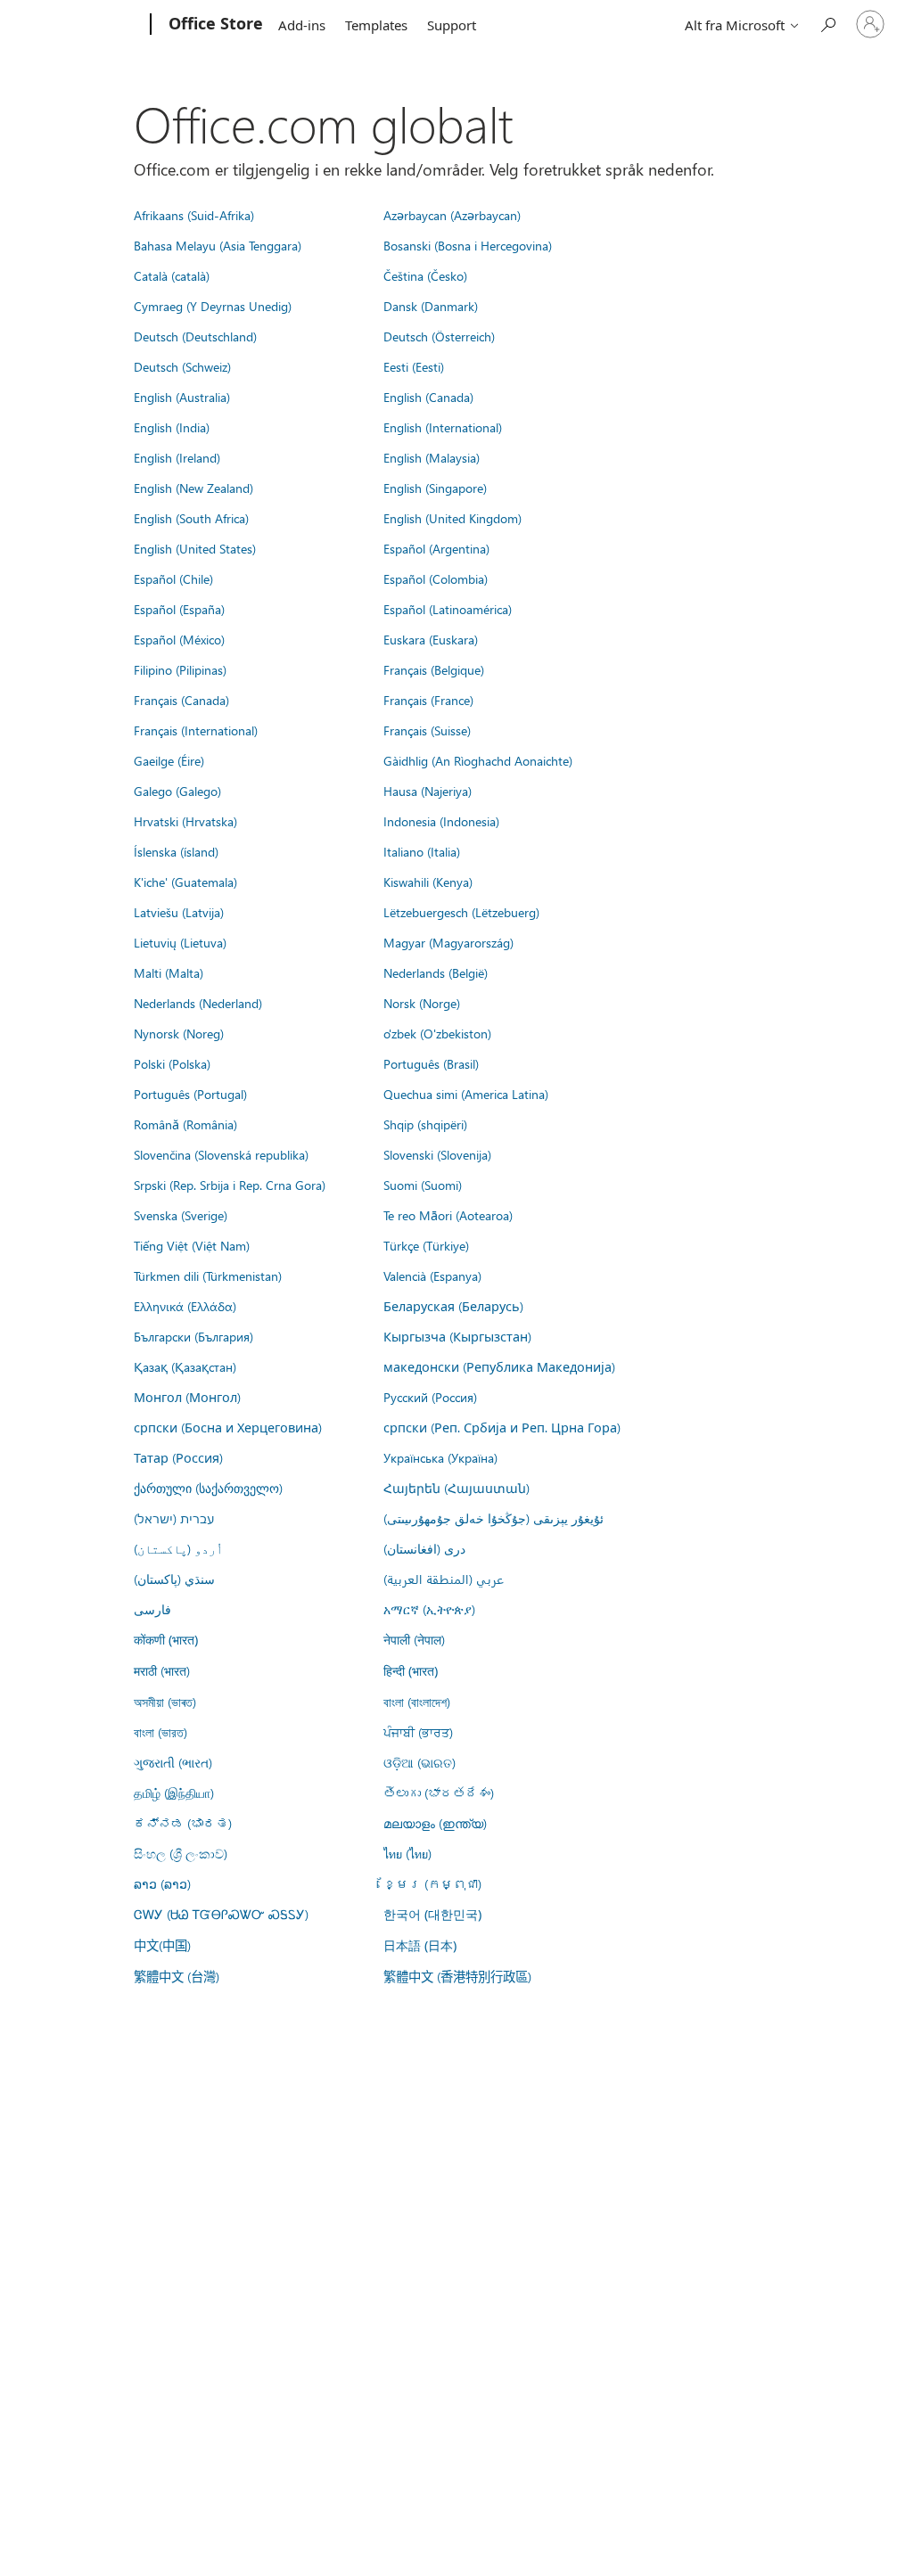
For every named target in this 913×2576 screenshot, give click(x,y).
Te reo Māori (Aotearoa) (448, 1215)
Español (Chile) (173, 578)
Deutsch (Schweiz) (182, 366)
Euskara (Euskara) (431, 639)
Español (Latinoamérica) (448, 609)
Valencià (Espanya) (432, 1276)
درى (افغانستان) (424, 1548)
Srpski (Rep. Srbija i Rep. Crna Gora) (230, 1185)
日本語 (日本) (420, 1945)
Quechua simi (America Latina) (466, 1094)
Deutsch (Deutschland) (195, 336)
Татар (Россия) (178, 1457)
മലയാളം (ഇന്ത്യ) (435, 1823)
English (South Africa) (191, 518)
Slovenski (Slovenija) (437, 1154)
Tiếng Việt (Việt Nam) (192, 1245)
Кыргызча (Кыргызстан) (457, 1336)
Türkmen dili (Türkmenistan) (208, 1276)
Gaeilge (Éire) (169, 760)
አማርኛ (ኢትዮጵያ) (429, 1609)
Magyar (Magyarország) (448, 942)
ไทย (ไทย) (407, 1853)
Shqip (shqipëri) (425, 1124)
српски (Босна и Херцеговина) (228, 1427)
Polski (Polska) (172, 1063)
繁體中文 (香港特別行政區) (457, 1976)
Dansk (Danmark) (431, 306)
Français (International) (196, 730)
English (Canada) (428, 397)
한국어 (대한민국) (432, 1914)
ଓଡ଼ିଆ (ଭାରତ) (419, 1762)
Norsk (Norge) (422, 1003)
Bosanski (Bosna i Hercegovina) (468, 245)
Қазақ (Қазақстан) (185, 1366)
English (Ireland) (177, 457)
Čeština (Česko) (425, 275)
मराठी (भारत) (162, 1670)
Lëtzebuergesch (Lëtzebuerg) (461, 912)
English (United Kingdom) (452, 518)
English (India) (172, 427)
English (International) (443, 427)
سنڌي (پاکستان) (174, 1579)
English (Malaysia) (432, 457)
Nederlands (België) (436, 972)
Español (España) (179, 609)
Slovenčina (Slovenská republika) (221, 1154)
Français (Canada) (181, 700)
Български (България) (193, 1336)
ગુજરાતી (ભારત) (173, 1762)
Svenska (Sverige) (181, 1215)
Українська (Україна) (440, 1457)
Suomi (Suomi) (423, 1185)
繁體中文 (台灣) (177, 1976)
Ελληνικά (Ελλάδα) (185, 1306)
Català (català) (172, 275)
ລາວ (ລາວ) (162, 1883)
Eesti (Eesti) (414, 366)
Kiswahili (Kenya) (428, 882)
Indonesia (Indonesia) (441, 821)
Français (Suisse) (427, 730)
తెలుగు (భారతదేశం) (439, 1793)
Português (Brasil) (431, 1063)
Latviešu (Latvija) (179, 912)
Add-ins (302, 25)
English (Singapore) (435, 488)
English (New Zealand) (193, 488)
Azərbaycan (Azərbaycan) (452, 215)
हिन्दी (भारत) (411, 1671)
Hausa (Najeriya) (428, 791)
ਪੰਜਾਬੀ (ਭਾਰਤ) (418, 1732)
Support (452, 25)
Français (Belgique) (434, 669)
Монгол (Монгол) (187, 1397)
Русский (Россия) (430, 1397)
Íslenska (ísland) (176, 851)
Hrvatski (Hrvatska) (185, 821)
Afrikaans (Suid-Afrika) (194, 215)
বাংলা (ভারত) (160, 1732)
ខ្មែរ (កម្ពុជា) (432, 1883)
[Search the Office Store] (827, 23)
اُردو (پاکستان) (178, 1548)
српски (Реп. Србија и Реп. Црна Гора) (502, 1427)
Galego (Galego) (177, 791)
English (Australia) (182, 397)
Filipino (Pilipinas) (180, 669)
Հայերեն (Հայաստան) (456, 1488)
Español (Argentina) (436, 548)
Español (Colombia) (436, 578)
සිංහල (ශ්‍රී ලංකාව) (181, 1853)
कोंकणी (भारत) (166, 1640)
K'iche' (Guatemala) (185, 882)
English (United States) (195, 548)
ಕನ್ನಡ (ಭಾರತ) (183, 1823)
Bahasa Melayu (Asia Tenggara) (218, 245)
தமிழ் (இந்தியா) (174, 1793)
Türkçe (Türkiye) (426, 1245)
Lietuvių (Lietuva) (180, 942)
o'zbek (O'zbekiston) (437, 1033)
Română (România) (185, 1124)
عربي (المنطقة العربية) (444, 1579)
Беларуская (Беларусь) (453, 1306)
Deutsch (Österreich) (439, 336)
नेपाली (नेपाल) (414, 1639)
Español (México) (179, 639)
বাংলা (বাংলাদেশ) (417, 1702)
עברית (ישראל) (174, 1518)
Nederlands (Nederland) (198, 1003)
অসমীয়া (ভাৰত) (165, 1702)
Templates (376, 25)
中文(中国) (162, 1945)
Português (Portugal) (190, 1094)
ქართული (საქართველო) (208, 1488)
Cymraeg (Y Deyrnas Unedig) (213, 306)
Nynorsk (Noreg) (179, 1033)
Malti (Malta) (169, 972)
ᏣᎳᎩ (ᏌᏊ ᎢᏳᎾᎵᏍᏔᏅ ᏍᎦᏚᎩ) (221, 1914)
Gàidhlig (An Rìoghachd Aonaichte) (478, 760)
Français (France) (428, 700)
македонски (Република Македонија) (499, 1366)
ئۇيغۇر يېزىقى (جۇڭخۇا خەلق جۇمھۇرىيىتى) (494, 1518)
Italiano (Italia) (422, 851)
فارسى (152, 1609)
